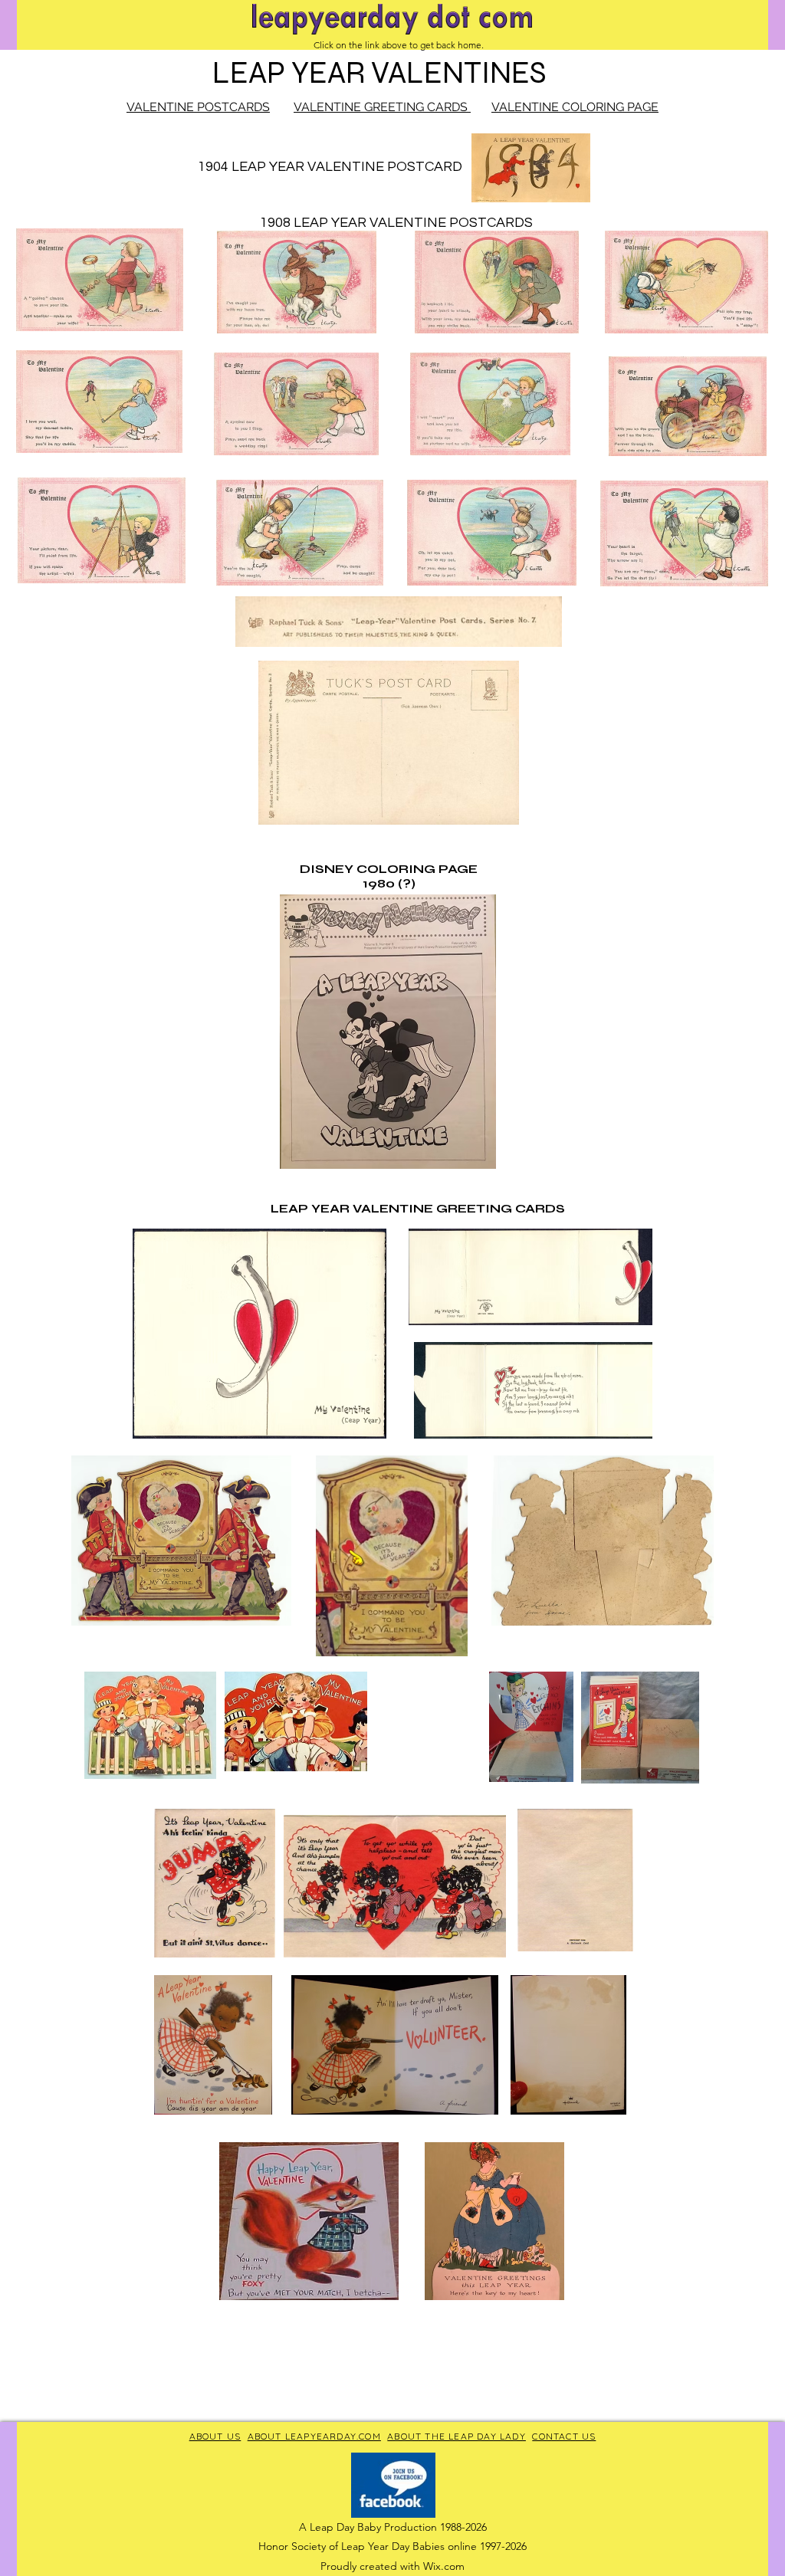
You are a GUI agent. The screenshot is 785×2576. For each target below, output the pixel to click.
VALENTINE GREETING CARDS (382, 107)
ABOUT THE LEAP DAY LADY (457, 2436)
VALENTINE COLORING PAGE (575, 107)
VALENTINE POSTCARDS (198, 107)
